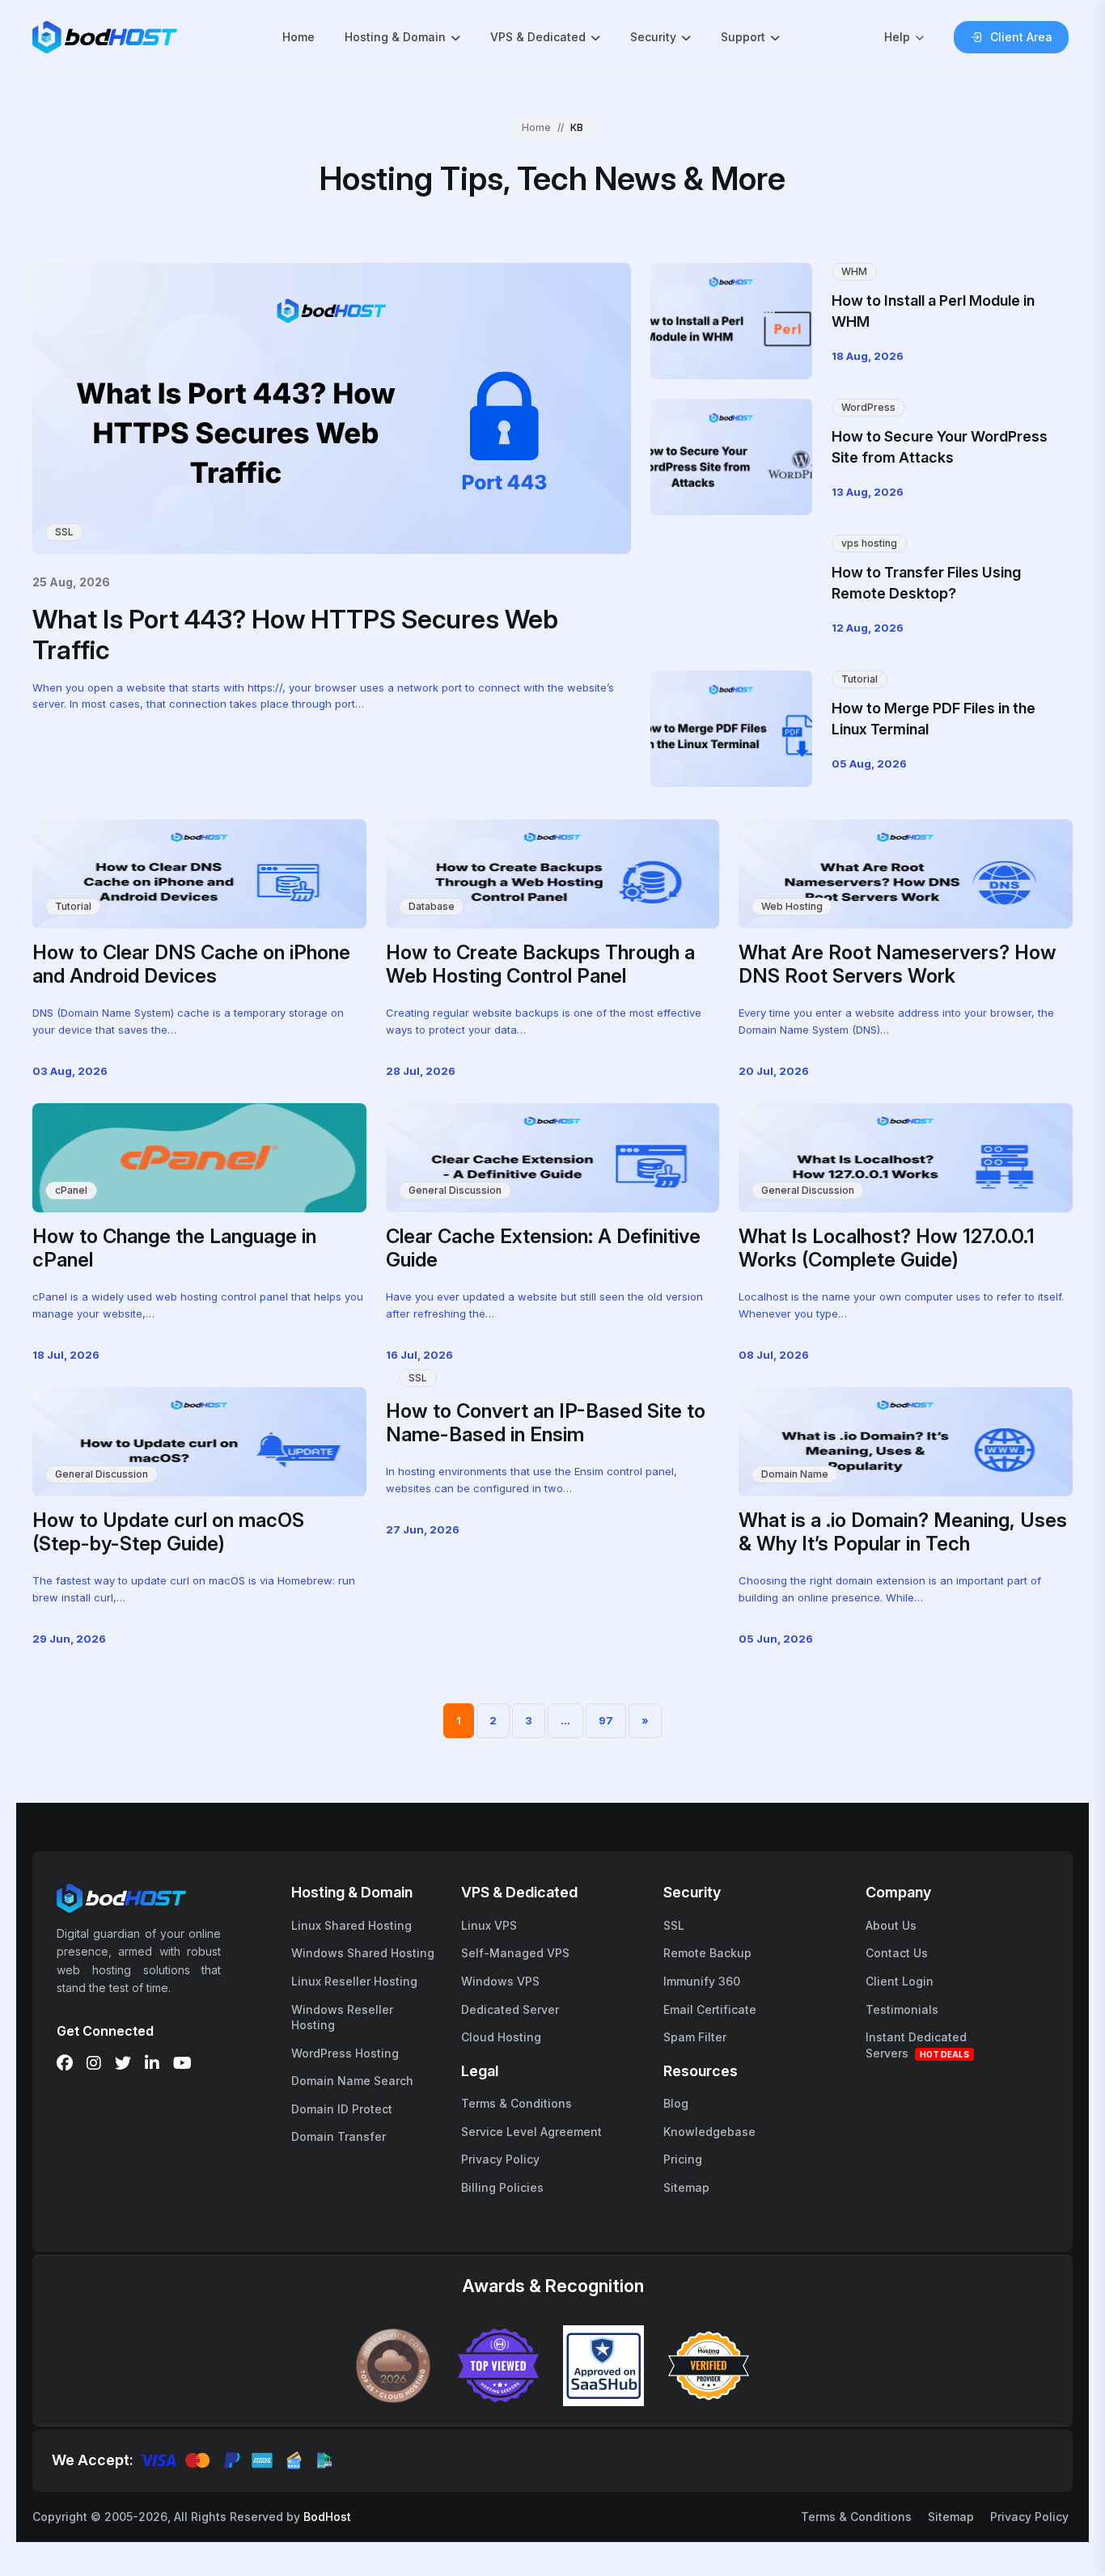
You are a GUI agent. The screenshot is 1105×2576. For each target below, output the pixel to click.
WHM (854, 271)
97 (606, 1720)
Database (432, 906)
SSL (64, 532)
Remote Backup (707, 1953)
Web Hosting (792, 906)
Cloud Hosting (501, 2037)
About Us (891, 1925)
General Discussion (455, 1190)
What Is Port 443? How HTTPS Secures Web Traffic (295, 634)
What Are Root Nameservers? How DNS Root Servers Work (898, 964)
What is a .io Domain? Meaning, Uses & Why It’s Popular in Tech (903, 1532)
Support (743, 37)
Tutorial (859, 679)
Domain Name (795, 1474)
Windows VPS (500, 1981)
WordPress (868, 407)
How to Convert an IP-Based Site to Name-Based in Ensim (546, 1423)
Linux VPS (489, 1925)
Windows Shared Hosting (363, 1953)
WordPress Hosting (345, 2053)
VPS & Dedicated (538, 37)
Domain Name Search (352, 2081)
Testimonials (902, 2009)
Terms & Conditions (517, 2103)
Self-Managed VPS (515, 1953)
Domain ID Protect (342, 2109)
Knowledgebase (709, 2132)
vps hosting (869, 543)
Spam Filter (695, 2037)
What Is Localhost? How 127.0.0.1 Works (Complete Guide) (887, 1248)
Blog (676, 2103)
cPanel (71, 1190)
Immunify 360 (702, 1981)
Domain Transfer (339, 2136)
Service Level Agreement (531, 2132)
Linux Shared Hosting (351, 1925)
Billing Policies (502, 2187)
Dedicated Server (510, 2009)
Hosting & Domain (395, 37)
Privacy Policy (500, 2159)
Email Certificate (710, 2009)
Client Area (1021, 37)
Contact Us (897, 1953)
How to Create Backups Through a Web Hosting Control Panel (540, 964)
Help (897, 37)
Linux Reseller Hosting (354, 1981)
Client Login (900, 1981)
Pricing (683, 2159)
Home (298, 37)
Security (653, 37)
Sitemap (686, 2187)
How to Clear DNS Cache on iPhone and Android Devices (191, 964)
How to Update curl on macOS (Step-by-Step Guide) (168, 1532)
